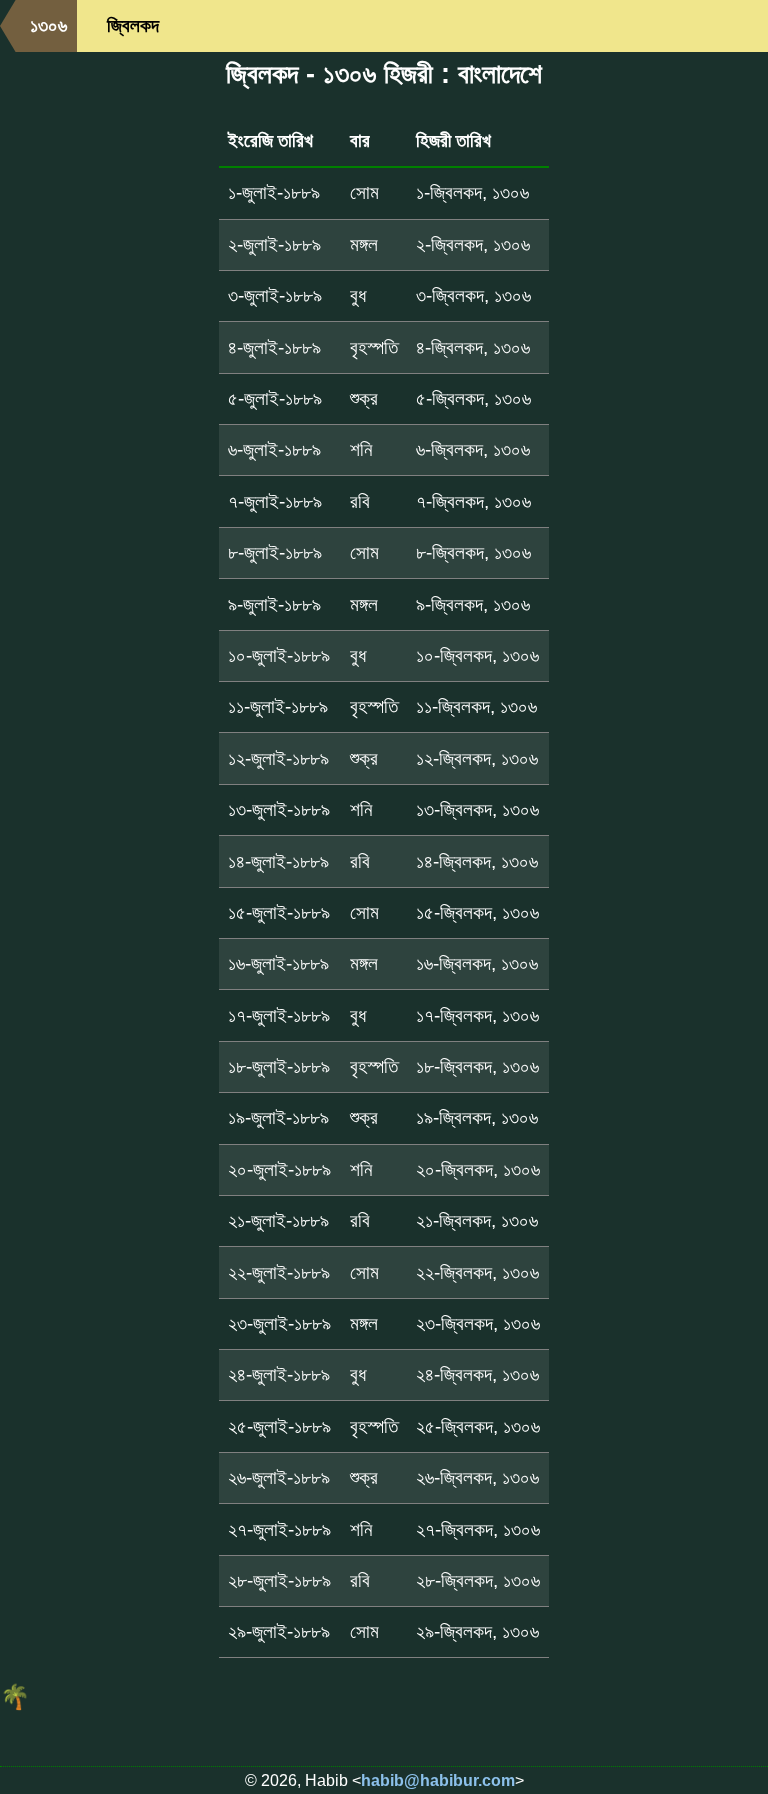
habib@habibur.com (438, 1780)
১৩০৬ (48, 25)
